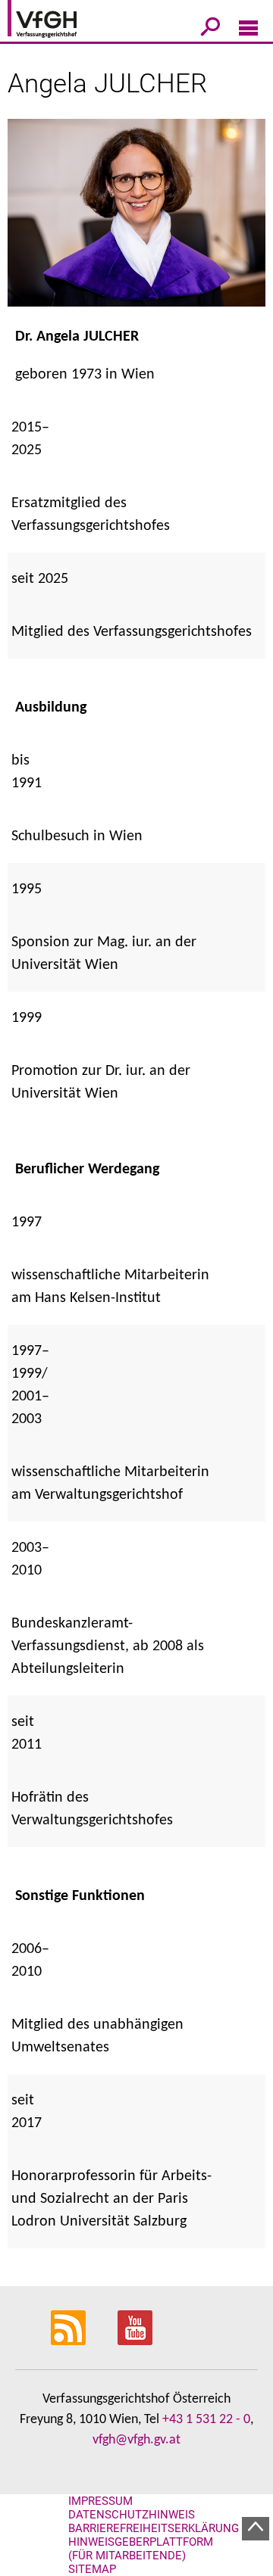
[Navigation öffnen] (248, 31)
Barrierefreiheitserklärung (154, 2528)
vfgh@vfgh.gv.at (136, 2440)
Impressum (100, 2501)
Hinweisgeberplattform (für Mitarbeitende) (141, 2549)
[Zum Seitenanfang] (256, 2529)
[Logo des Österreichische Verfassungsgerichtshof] (64, 21)
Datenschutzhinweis (132, 2515)
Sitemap (92, 2569)
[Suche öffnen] (210, 30)
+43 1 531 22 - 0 (206, 2420)
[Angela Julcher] (136, 222)
